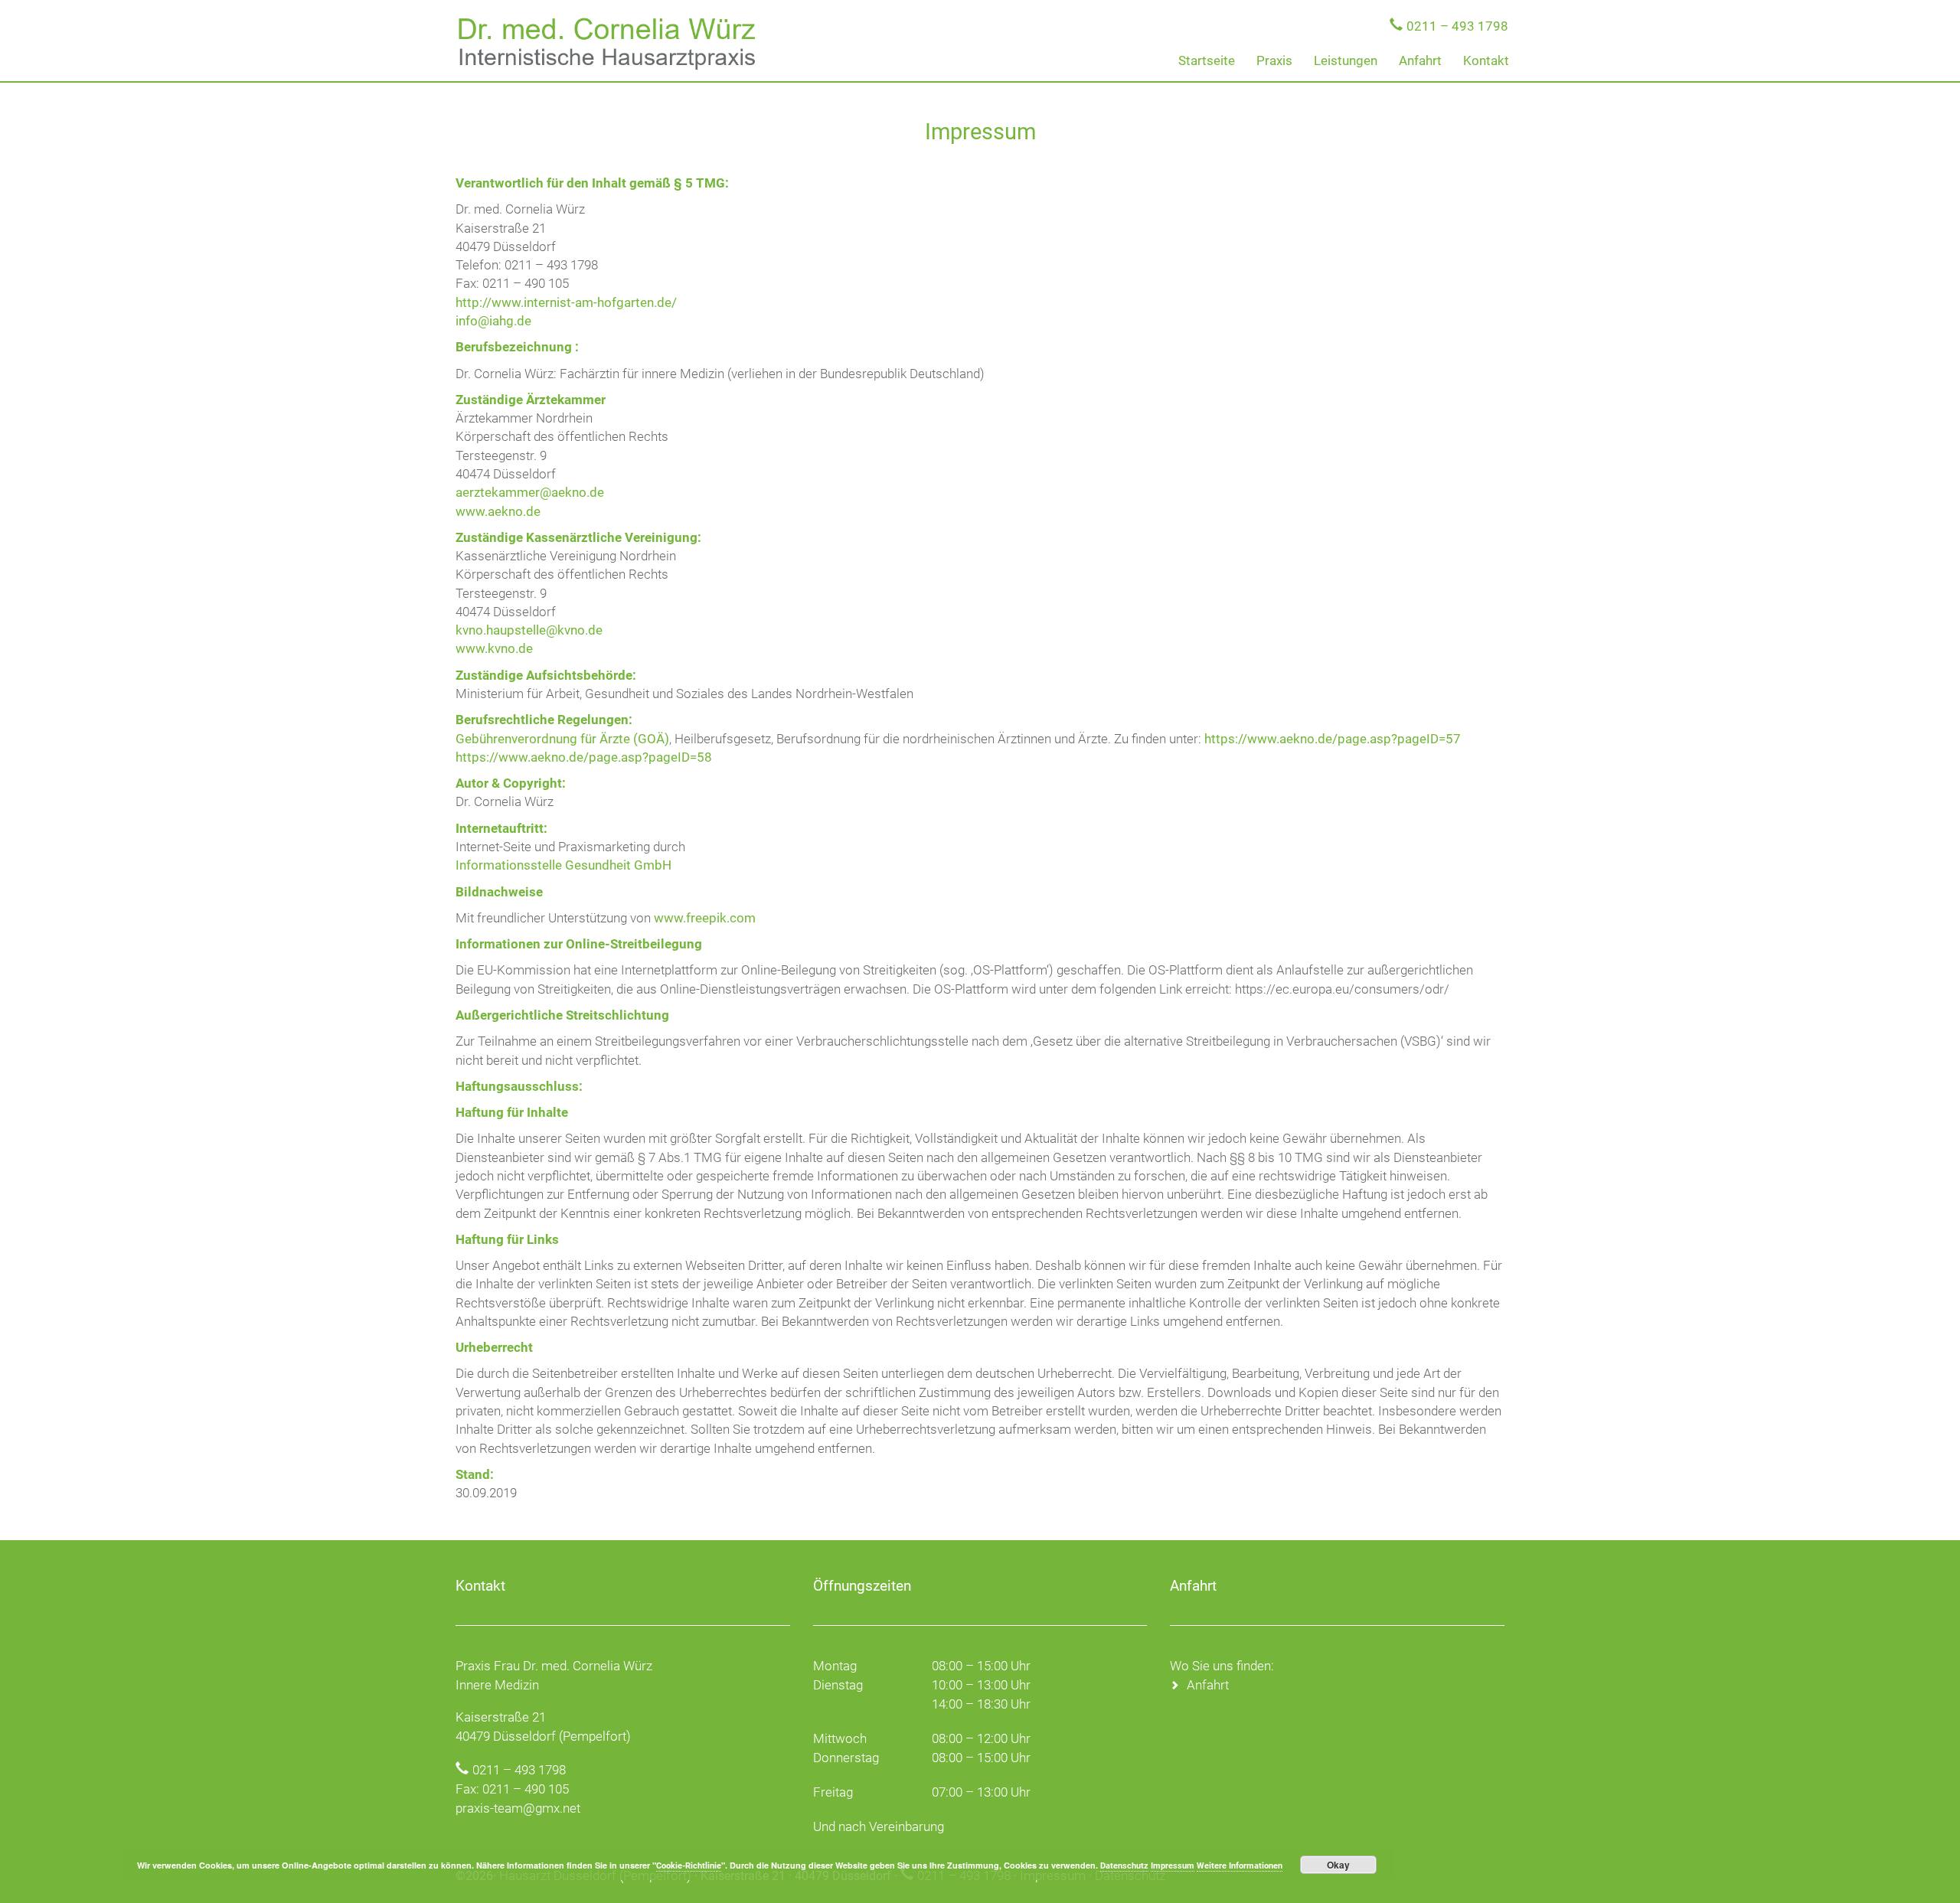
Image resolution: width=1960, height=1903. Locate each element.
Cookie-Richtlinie (689, 1866)
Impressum (1173, 1866)
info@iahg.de (493, 321)
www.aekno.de (498, 511)
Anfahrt (1420, 60)
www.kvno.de (494, 648)
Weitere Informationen (1240, 1866)
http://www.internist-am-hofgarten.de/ (566, 302)
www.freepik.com (705, 918)
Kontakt (1486, 60)
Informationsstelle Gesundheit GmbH (563, 865)
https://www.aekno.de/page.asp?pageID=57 (1333, 739)
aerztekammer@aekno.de (530, 492)
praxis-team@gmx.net (518, 1808)
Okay (1338, 1865)
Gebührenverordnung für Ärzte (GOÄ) (562, 739)
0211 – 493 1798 (1457, 26)
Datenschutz (1124, 1866)
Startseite (1207, 60)
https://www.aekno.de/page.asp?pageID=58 (584, 757)
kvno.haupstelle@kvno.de (529, 630)
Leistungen (1346, 60)
